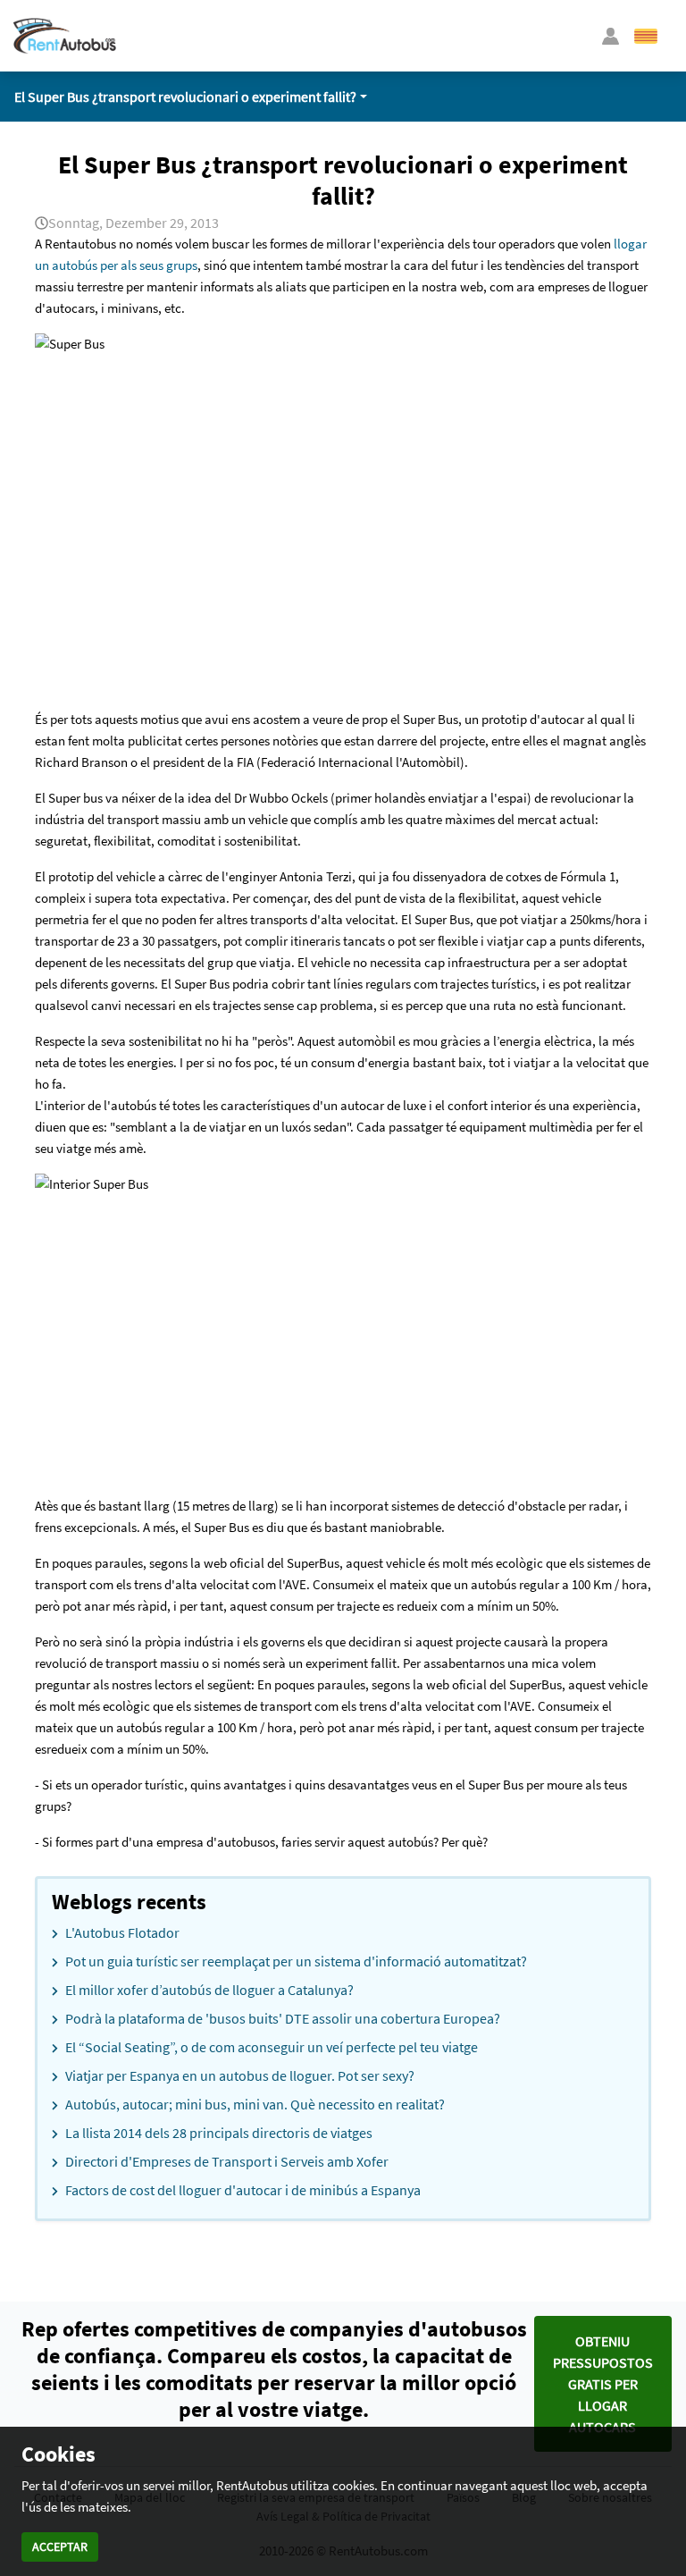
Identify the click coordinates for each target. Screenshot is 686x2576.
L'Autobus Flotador (122, 1932)
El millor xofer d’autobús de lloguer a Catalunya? (209, 1990)
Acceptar (60, 2547)
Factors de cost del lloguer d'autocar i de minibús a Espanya (243, 2190)
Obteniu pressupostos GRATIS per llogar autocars (603, 2384)
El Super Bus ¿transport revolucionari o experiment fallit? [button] (185, 97)
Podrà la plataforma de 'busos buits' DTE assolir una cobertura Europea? (283, 2018)
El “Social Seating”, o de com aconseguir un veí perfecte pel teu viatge (272, 2047)
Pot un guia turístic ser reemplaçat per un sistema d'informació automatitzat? (296, 1961)
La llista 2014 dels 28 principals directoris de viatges (219, 2133)
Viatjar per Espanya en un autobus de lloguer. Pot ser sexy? (240, 2075)
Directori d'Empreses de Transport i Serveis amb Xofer (227, 2161)
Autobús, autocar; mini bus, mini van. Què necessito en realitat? (255, 2104)
